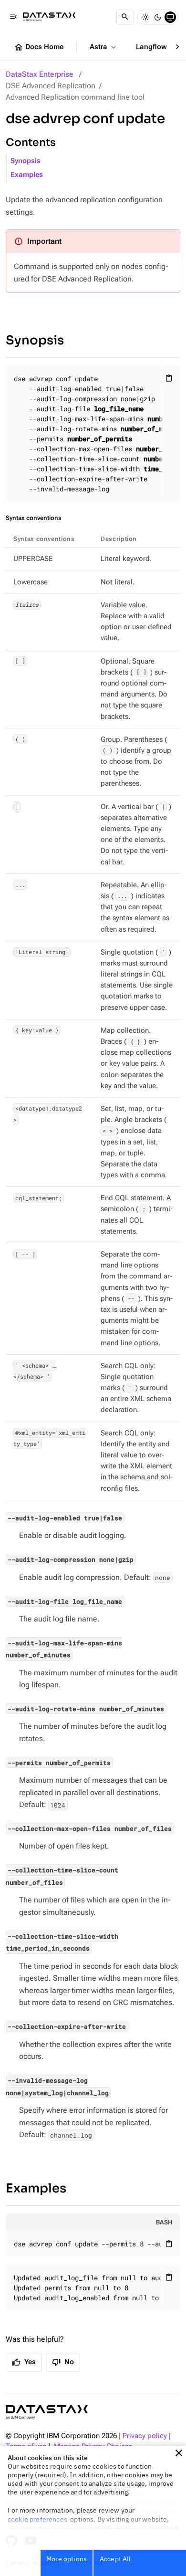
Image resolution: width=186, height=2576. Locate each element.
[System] (170, 17)
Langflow (157, 47)
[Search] (125, 17)
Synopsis (26, 161)
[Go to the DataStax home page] (47, 2412)
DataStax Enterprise (40, 74)
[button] (179, 2453)
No (63, 2362)
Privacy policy (145, 2436)
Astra (104, 47)
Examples (27, 175)
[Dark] (158, 17)
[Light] (145, 17)
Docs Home (39, 47)
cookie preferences (37, 2519)
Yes (24, 2362)
